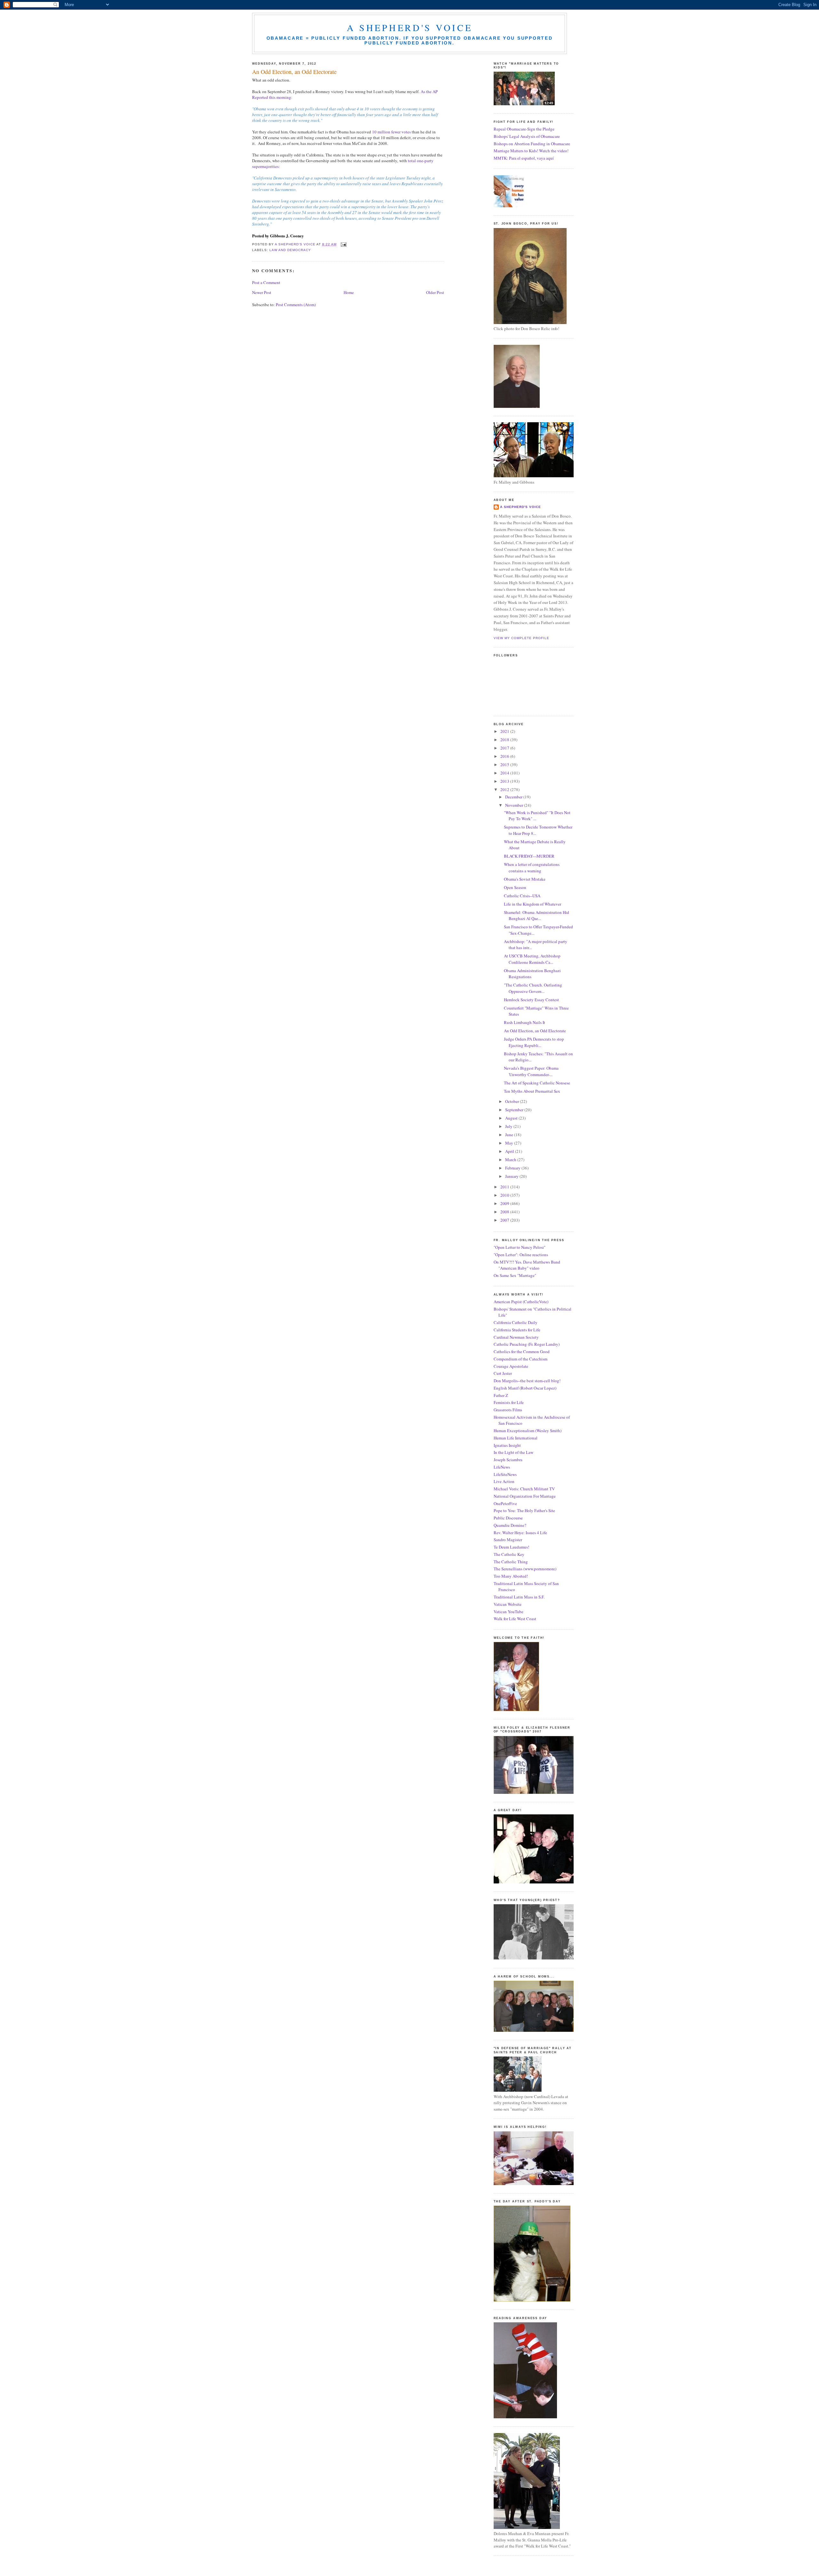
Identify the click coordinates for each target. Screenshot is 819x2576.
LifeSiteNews (505, 1474)
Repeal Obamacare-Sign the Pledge (524, 129)
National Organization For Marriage (525, 1496)
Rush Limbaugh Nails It (525, 1022)
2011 (505, 1187)
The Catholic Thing (511, 1562)
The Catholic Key (509, 1554)
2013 (505, 781)
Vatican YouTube (509, 1612)
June (510, 1135)
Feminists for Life (509, 1402)
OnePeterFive (505, 1503)
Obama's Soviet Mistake (525, 879)
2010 (505, 1195)
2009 (505, 1203)
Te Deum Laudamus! (511, 1547)
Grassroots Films (508, 1410)
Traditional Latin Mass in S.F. (519, 1597)
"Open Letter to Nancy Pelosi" (520, 1247)
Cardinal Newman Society (516, 1337)
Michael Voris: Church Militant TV (524, 1489)
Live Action (504, 1481)
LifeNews (502, 1467)
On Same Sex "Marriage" (515, 1275)
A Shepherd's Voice (410, 28)
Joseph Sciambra (508, 1460)
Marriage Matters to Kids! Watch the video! (531, 151)
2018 (505, 740)
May (510, 1143)
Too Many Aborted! (511, 1576)
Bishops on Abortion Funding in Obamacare (532, 144)
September (515, 1110)
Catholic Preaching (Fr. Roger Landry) (527, 1344)
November (515, 805)
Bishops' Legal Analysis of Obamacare (527, 136)
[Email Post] (343, 244)
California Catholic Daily (516, 1322)
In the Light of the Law (513, 1452)
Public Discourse (508, 1518)
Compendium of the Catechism (521, 1359)
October (513, 1101)
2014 (505, 773)
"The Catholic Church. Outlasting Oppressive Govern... (533, 988)
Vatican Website (508, 1604)
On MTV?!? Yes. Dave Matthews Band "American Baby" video (527, 1265)
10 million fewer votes (391, 132)
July (509, 1126)
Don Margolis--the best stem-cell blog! (527, 1381)
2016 (505, 756)
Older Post (435, 292)
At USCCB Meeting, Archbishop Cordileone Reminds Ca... (532, 959)
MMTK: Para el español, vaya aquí (524, 158)
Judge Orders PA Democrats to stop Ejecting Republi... (534, 1042)
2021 (505, 731)
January (512, 1176)
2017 (505, 748)
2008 (505, 1212)
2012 (505, 789)
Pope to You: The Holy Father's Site (524, 1510)
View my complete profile (521, 638)
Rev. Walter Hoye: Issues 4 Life (520, 1533)
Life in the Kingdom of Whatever (533, 904)
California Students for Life (517, 1330)
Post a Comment (266, 282)
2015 (505, 765)
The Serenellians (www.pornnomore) (525, 1569)
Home (349, 292)
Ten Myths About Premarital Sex (532, 1091)
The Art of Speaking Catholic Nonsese (537, 1083)
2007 (505, 1220)
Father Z (501, 1395)
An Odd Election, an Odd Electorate (535, 1031)
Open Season (515, 887)
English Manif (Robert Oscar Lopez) (525, 1388)
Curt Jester (503, 1373)
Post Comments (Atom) (296, 305)
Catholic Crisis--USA (522, 896)
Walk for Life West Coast (515, 1619)
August (512, 1118)
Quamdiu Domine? (510, 1525)
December (514, 797)
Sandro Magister (508, 1540)
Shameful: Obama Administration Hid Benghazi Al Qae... (537, 915)
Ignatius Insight (507, 1445)
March (511, 1160)
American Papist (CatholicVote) (521, 1302)
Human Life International (516, 1438)
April (510, 1151)
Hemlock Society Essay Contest (531, 1000)
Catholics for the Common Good (522, 1351)
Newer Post (262, 292)
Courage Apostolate (511, 1366)
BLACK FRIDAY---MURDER (529, 856)
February (513, 1168)
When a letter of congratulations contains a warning (532, 868)
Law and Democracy (290, 250)
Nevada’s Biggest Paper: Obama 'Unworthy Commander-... (531, 1071)
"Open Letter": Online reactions (521, 1255)
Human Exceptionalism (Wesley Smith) (528, 1431)
